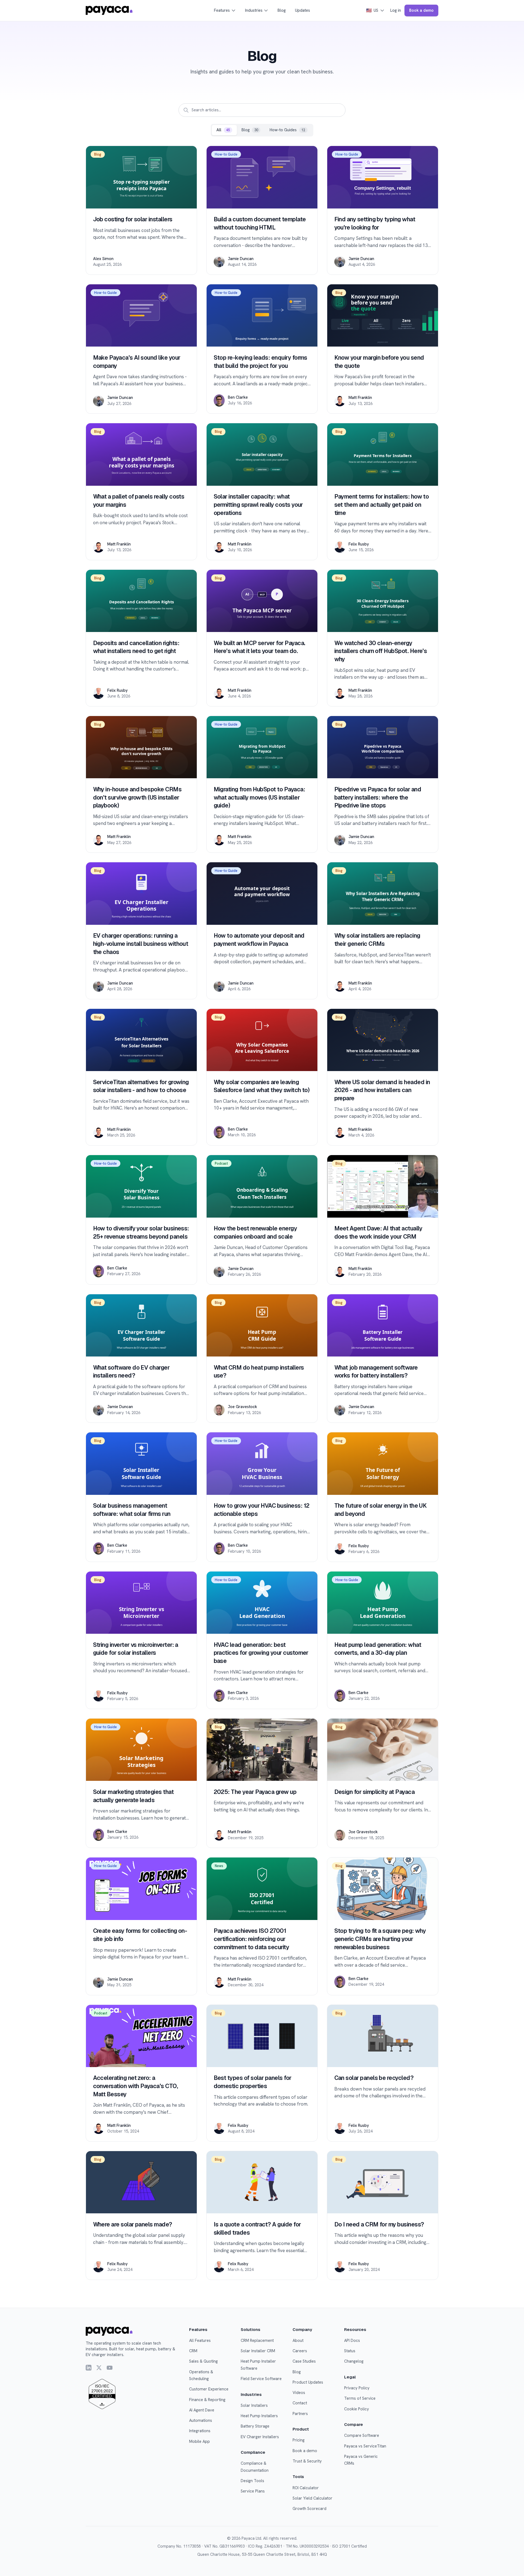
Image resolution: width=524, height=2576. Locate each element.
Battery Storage (255, 2426)
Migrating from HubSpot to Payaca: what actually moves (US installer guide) (259, 797)
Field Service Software (261, 2379)
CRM (193, 2351)
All (223, 130)
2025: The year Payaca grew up (255, 1792)
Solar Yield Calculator (312, 2498)
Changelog (354, 2361)
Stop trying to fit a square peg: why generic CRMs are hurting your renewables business (380, 1939)
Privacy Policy (357, 2388)
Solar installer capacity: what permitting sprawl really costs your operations (258, 505)
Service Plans (253, 2491)
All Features (200, 2341)
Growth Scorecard (309, 2509)
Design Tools (252, 2481)
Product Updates (308, 2382)
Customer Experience (209, 2389)
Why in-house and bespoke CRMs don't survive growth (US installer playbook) (137, 797)
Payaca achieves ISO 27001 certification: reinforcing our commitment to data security (251, 1939)
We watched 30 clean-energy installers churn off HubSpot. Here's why (381, 651)
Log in (396, 10)
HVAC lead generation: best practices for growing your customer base (261, 1653)
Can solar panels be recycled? (374, 2078)
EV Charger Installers (260, 2437)
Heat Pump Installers (259, 2416)
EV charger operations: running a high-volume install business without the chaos (141, 944)
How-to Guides (287, 130)
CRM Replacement (257, 2341)
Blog (282, 10)
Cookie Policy (357, 2409)
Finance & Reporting (207, 2400)
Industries (254, 10)
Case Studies (304, 2361)
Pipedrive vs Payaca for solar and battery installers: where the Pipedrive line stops (378, 797)
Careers (300, 2351)
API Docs (352, 2341)
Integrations (200, 2431)
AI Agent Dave (202, 2410)
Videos (299, 2393)
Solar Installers (254, 2405)
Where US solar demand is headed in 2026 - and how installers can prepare (382, 1090)
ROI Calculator (306, 2488)
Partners (300, 2414)
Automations (201, 2420)
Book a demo (421, 10)
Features (222, 10)
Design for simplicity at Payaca (375, 1792)
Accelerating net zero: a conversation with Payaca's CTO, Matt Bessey (136, 2086)
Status (350, 2351)
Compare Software (362, 2435)
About (298, 2341)
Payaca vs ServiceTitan (365, 2446)
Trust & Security (307, 2461)
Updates (303, 10)
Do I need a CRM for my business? (379, 2224)
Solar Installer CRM (258, 2351)
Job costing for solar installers (133, 219)
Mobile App (200, 2441)
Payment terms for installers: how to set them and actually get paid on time (382, 505)
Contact (300, 2403)
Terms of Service (360, 2398)
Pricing (299, 2440)
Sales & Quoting (203, 2361)
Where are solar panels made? (133, 2224)
